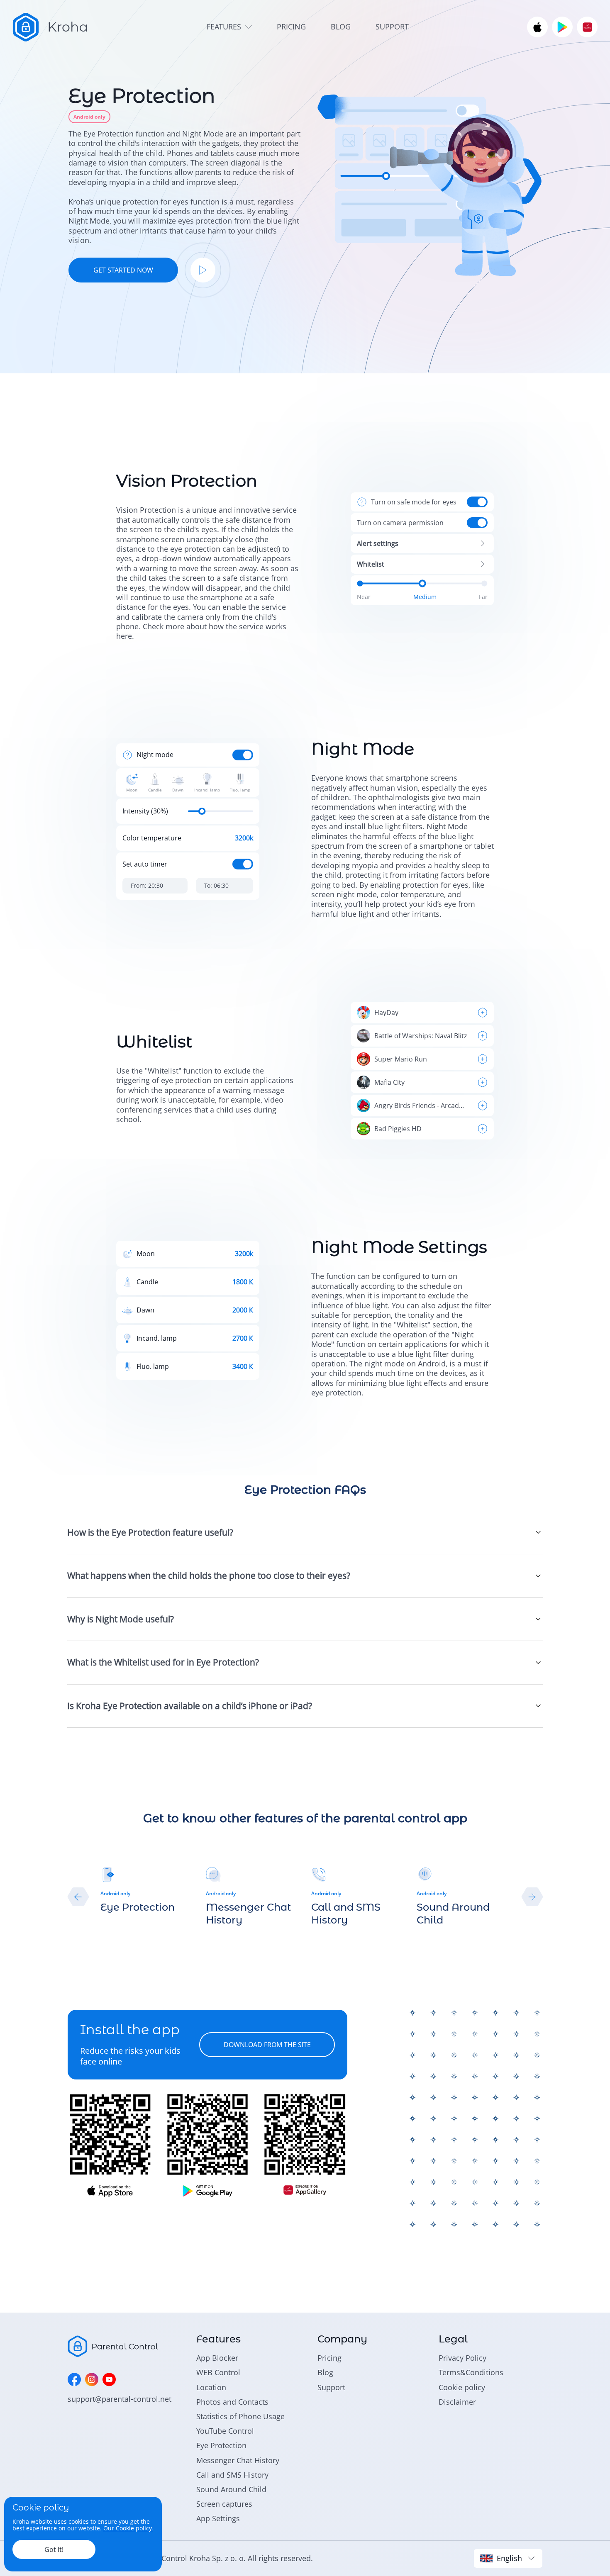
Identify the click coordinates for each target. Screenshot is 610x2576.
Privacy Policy (462, 2358)
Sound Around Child (231, 2489)
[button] (78, 1897)
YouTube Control (225, 2431)
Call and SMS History (232, 2475)
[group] (147, 1890)
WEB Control (218, 2372)
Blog (325, 2372)
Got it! (54, 2549)
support (392, 27)
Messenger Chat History (238, 2460)
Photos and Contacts (232, 2402)
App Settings (218, 2518)
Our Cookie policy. (128, 2528)
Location (211, 2387)
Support (331, 2387)
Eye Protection (221, 2445)
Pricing (329, 2358)
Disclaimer (457, 2402)
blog (341, 27)
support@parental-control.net (120, 2399)
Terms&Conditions (471, 2372)
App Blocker (217, 2358)
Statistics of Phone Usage (240, 2416)
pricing (291, 27)
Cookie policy (462, 2387)
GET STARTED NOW (123, 270)
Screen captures (224, 2504)
